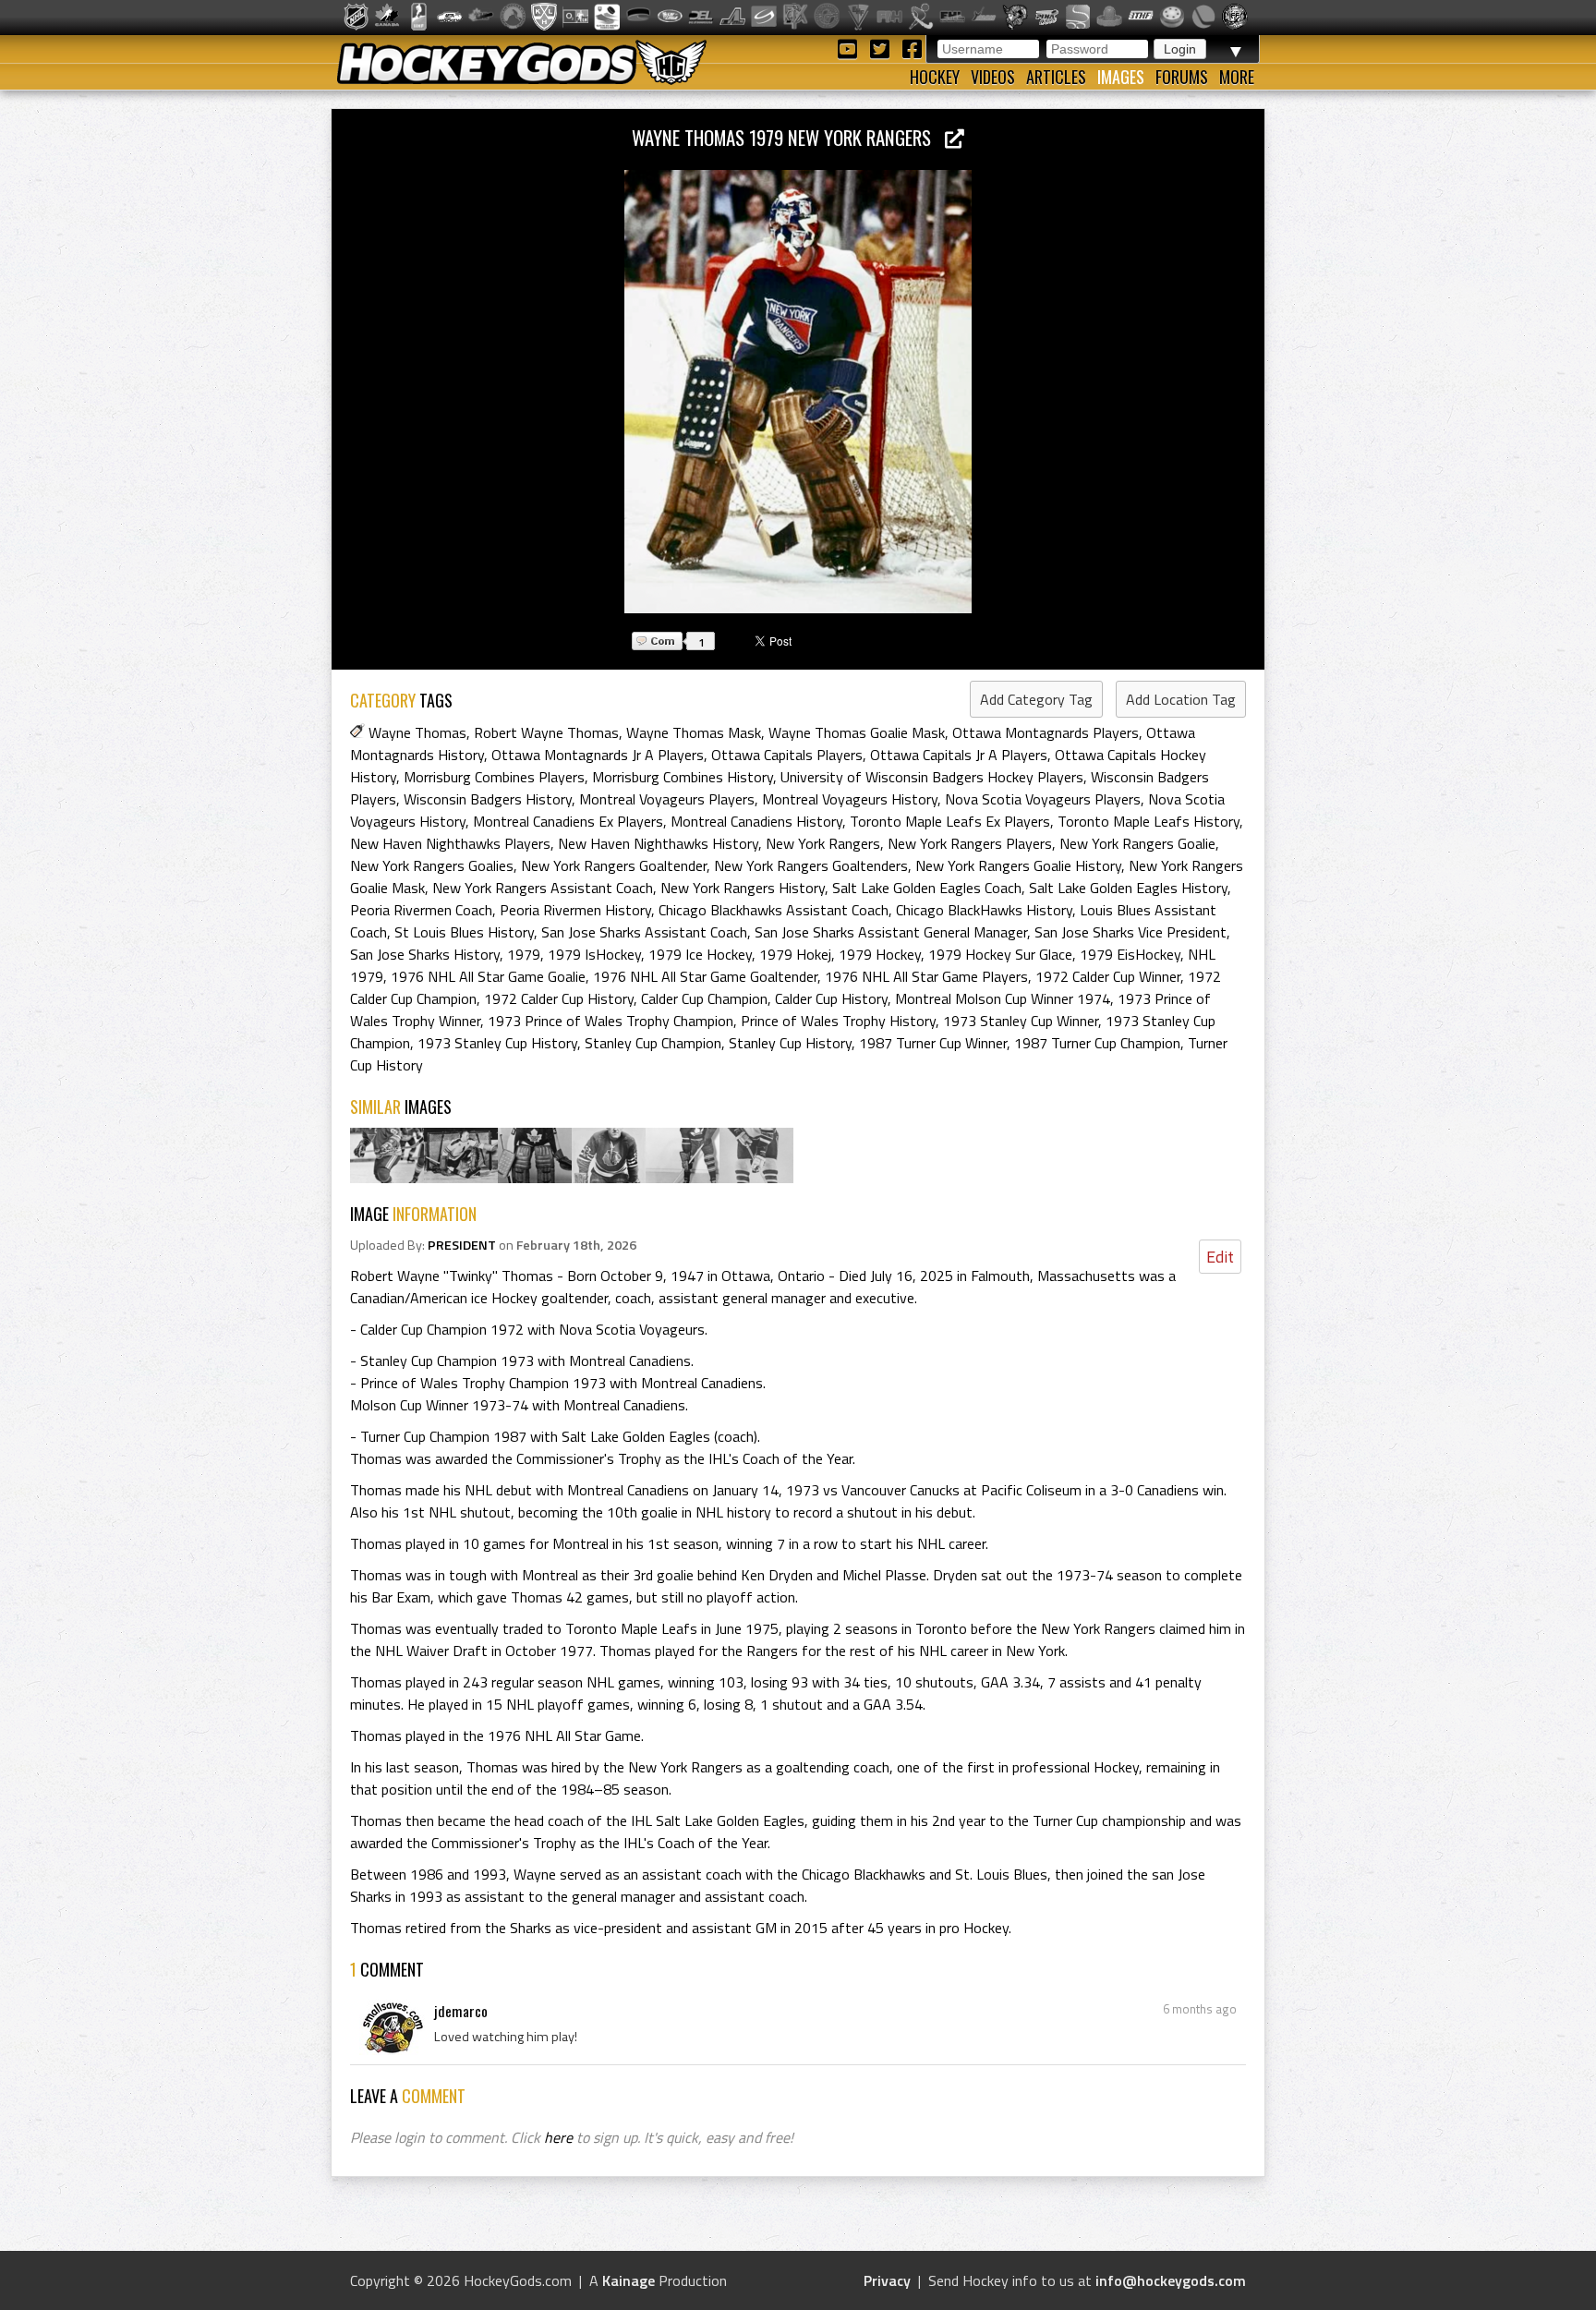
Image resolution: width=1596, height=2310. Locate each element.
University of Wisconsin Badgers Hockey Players (932, 777)
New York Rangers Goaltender (614, 865)
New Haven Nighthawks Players (450, 843)
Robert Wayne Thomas (546, 732)
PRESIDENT (462, 1245)
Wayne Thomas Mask (694, 732)
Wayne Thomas (417, 732)
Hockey (935, 77)
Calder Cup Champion (704, 998)
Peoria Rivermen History (575, 910)
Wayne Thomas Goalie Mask (857, 732)
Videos (993, 77)
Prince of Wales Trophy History (838, 1021)
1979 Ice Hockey (700, 954)
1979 (524, 954)
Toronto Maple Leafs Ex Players (950, 821)
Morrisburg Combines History (683, 777)
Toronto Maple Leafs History (1149, 821)
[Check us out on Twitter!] (883, 48)
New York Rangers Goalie (1137, 843)
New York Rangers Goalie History (1018, 865)
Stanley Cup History (790, 1043)
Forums (1182, 77)
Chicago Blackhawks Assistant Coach (774, 910)
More (1237, 77)
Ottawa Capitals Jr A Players (959, 755)
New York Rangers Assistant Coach (543, 888)
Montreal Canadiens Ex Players (568, 821)
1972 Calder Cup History (559, 998)
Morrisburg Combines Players (494, 777)
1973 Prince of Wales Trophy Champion (611, 1021)
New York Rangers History (743, 888)
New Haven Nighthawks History (658, 843)
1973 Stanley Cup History (497, 1043)
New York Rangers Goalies (432, 865)
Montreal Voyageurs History (850, 799)
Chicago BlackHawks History (984, 910)
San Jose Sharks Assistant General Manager (891, 932)
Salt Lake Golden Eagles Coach (927, 888)
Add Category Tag (1036, 699)
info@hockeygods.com (1171, 2280)
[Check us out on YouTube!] (850, 48)
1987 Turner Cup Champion (1097, 1043)
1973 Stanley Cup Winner (1021, 1021)
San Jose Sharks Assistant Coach (644, 932)
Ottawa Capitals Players (787, 755)
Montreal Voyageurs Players (667, 799)
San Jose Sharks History (425, 954)
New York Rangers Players (970, 843)
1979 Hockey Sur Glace (1000, 954)
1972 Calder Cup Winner (1108, 976)
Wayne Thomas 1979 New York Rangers (788, 137)
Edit (1220, 1257)
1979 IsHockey (594, 954)
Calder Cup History (831, 998)
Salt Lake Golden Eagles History (1128, 888)
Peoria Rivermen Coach (421, 910)
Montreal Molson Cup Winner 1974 (1003, 998)
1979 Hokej (795, 954)
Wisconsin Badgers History (488, 799)
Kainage (629, 2280)
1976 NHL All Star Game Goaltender (705, 976)
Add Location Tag (1181, 699)
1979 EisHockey (1130, 954)
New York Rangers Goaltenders (811, 865)
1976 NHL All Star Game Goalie (488, 976)
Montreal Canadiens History (756, 821)
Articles (1056, 77)
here (558, 2137)
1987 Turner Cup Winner (933, 1043)
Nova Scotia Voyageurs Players (1043, 799)
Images (1121, 77)
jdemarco (461, 2011)
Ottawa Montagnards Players (1046, 732)
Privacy (887, 2280)
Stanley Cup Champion (653, 1043)
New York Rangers (823, 843)
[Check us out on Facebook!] (912, 48)
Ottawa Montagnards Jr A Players (598, 755)
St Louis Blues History (464, 932)
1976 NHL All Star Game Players (926, 976)
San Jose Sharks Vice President (1130, 932)
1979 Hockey (880, 954)
